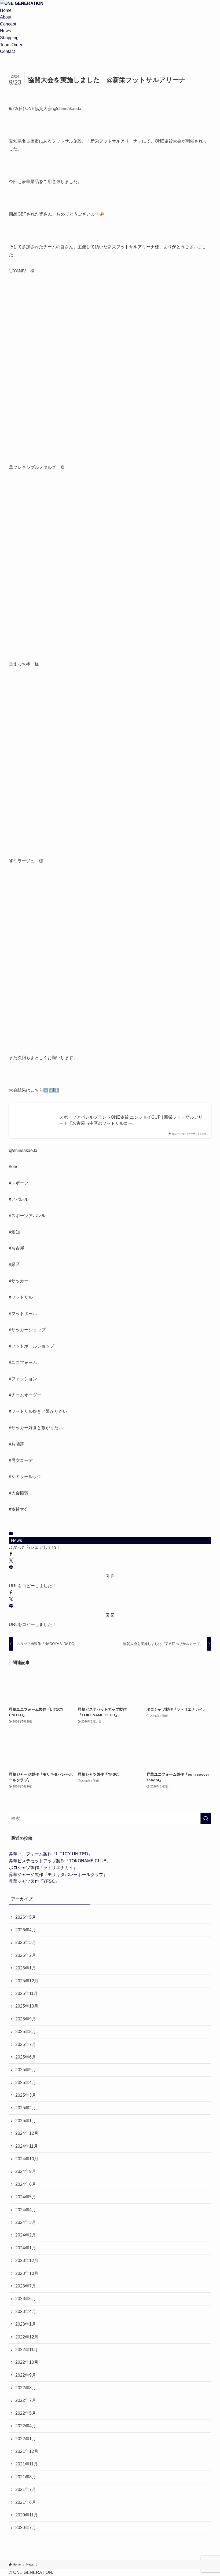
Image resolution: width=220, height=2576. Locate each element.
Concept (8, 24)
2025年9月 (26, 2019)
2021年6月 (26, 2502)
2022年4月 (26, 2426)
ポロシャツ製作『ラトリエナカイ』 (43, 1868)
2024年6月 (26, 2184)
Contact (7, 51)
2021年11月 (27, 2464)
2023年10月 (27, 2273)
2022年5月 (26, 2413)
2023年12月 (27, 2261)
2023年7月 (26, 2286)
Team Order (11, 45)
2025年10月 (27, 2006)
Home (6, 10)
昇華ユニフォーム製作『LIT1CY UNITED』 (51, 1854)
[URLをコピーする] (110, 1577)
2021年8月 (26, 2477)
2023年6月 (26, 2299)
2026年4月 (26, 1930)
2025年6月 (26, 2057)
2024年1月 (26, 2248)
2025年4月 (26, 2083)
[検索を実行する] (206, 1819)
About (6, 17)
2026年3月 (26, 1942)
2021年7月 (26, 2489)
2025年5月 (26, 2070)
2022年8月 (26, 2388)
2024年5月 (26, 2197)
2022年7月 (26, 2400)
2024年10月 (27, 2159)
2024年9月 (26, 2171)
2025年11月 (27, 1993)
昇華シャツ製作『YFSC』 (34, 1881)
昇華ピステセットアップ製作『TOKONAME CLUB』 (60, 1861)
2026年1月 (26, 1968)
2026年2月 (26, 1955)
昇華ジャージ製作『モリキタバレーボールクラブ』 (58, 1875)
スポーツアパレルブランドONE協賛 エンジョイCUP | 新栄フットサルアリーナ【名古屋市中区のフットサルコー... (131, 1120)
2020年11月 (27, 2515)
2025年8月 (26, 2032)
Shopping (9, 38)
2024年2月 (26, 2235)
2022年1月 (26, 2439)
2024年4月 (26, 2210)
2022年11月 (27, 2350)
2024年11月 (27, 2146)
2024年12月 (27, 2133)
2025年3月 (26, 2095)
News (5, 31)
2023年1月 (26, 2324)
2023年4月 (26, 2312)
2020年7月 (26, 2528)
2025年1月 (26, 2121)
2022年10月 (27, 2362)
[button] (11, 1554)
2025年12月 (27, 1981)
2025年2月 (26, 2108)
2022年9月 (26, 2375)
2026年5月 (26, 1917)
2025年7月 (26, 2044)
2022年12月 (27, 2337)
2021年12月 (27, 2451)
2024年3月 (26, 2222)
